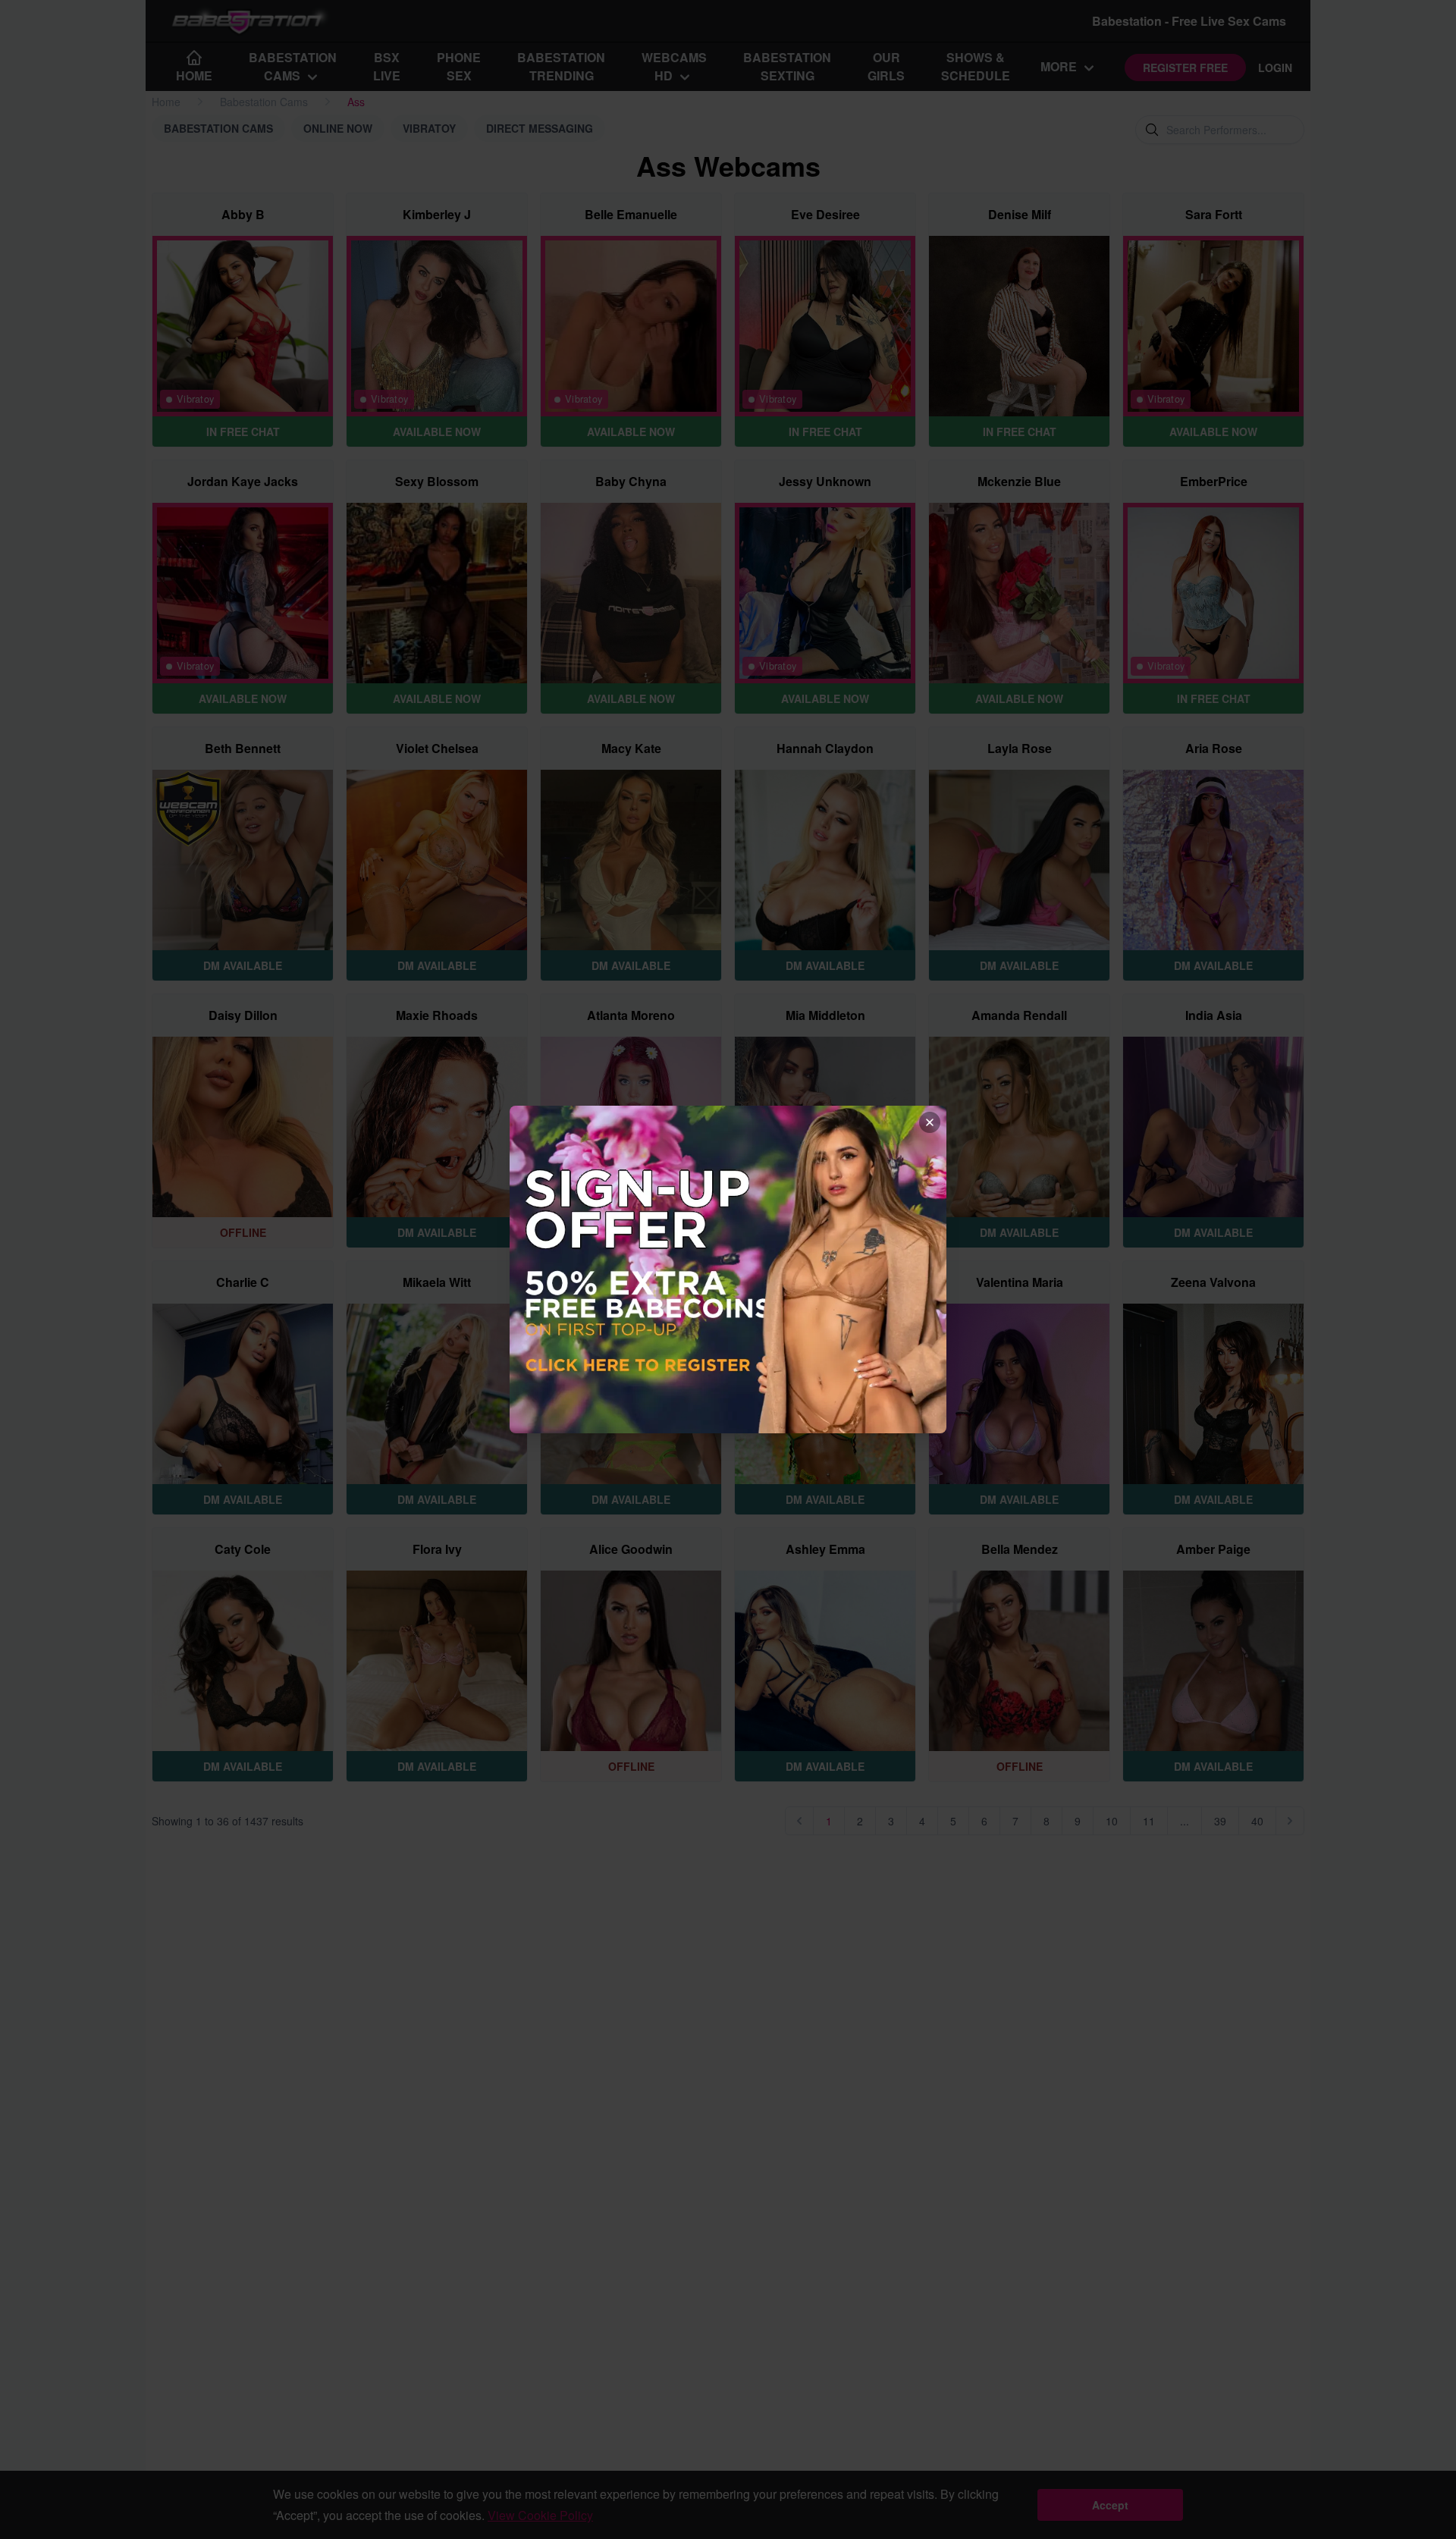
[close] (930, 1122)
